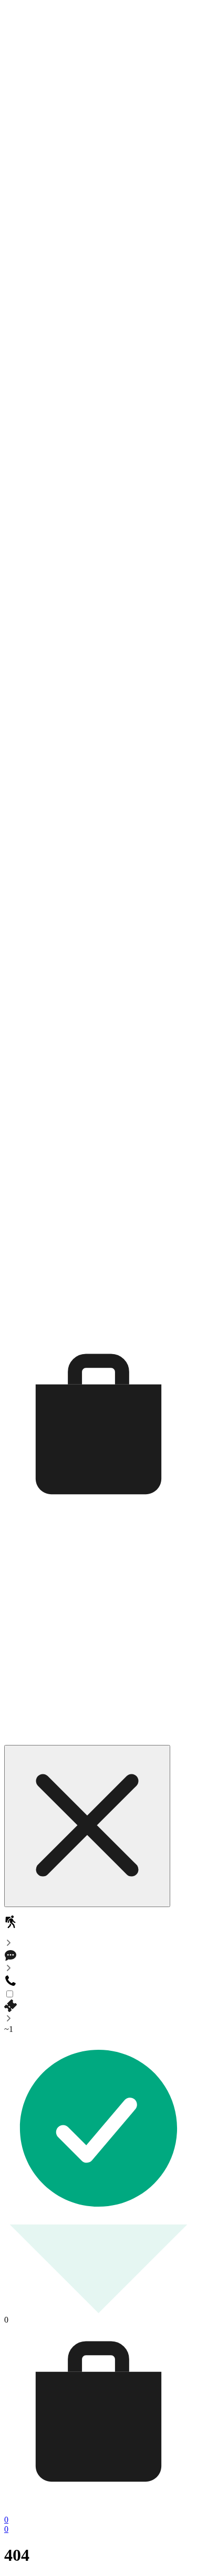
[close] (87, 1826)
